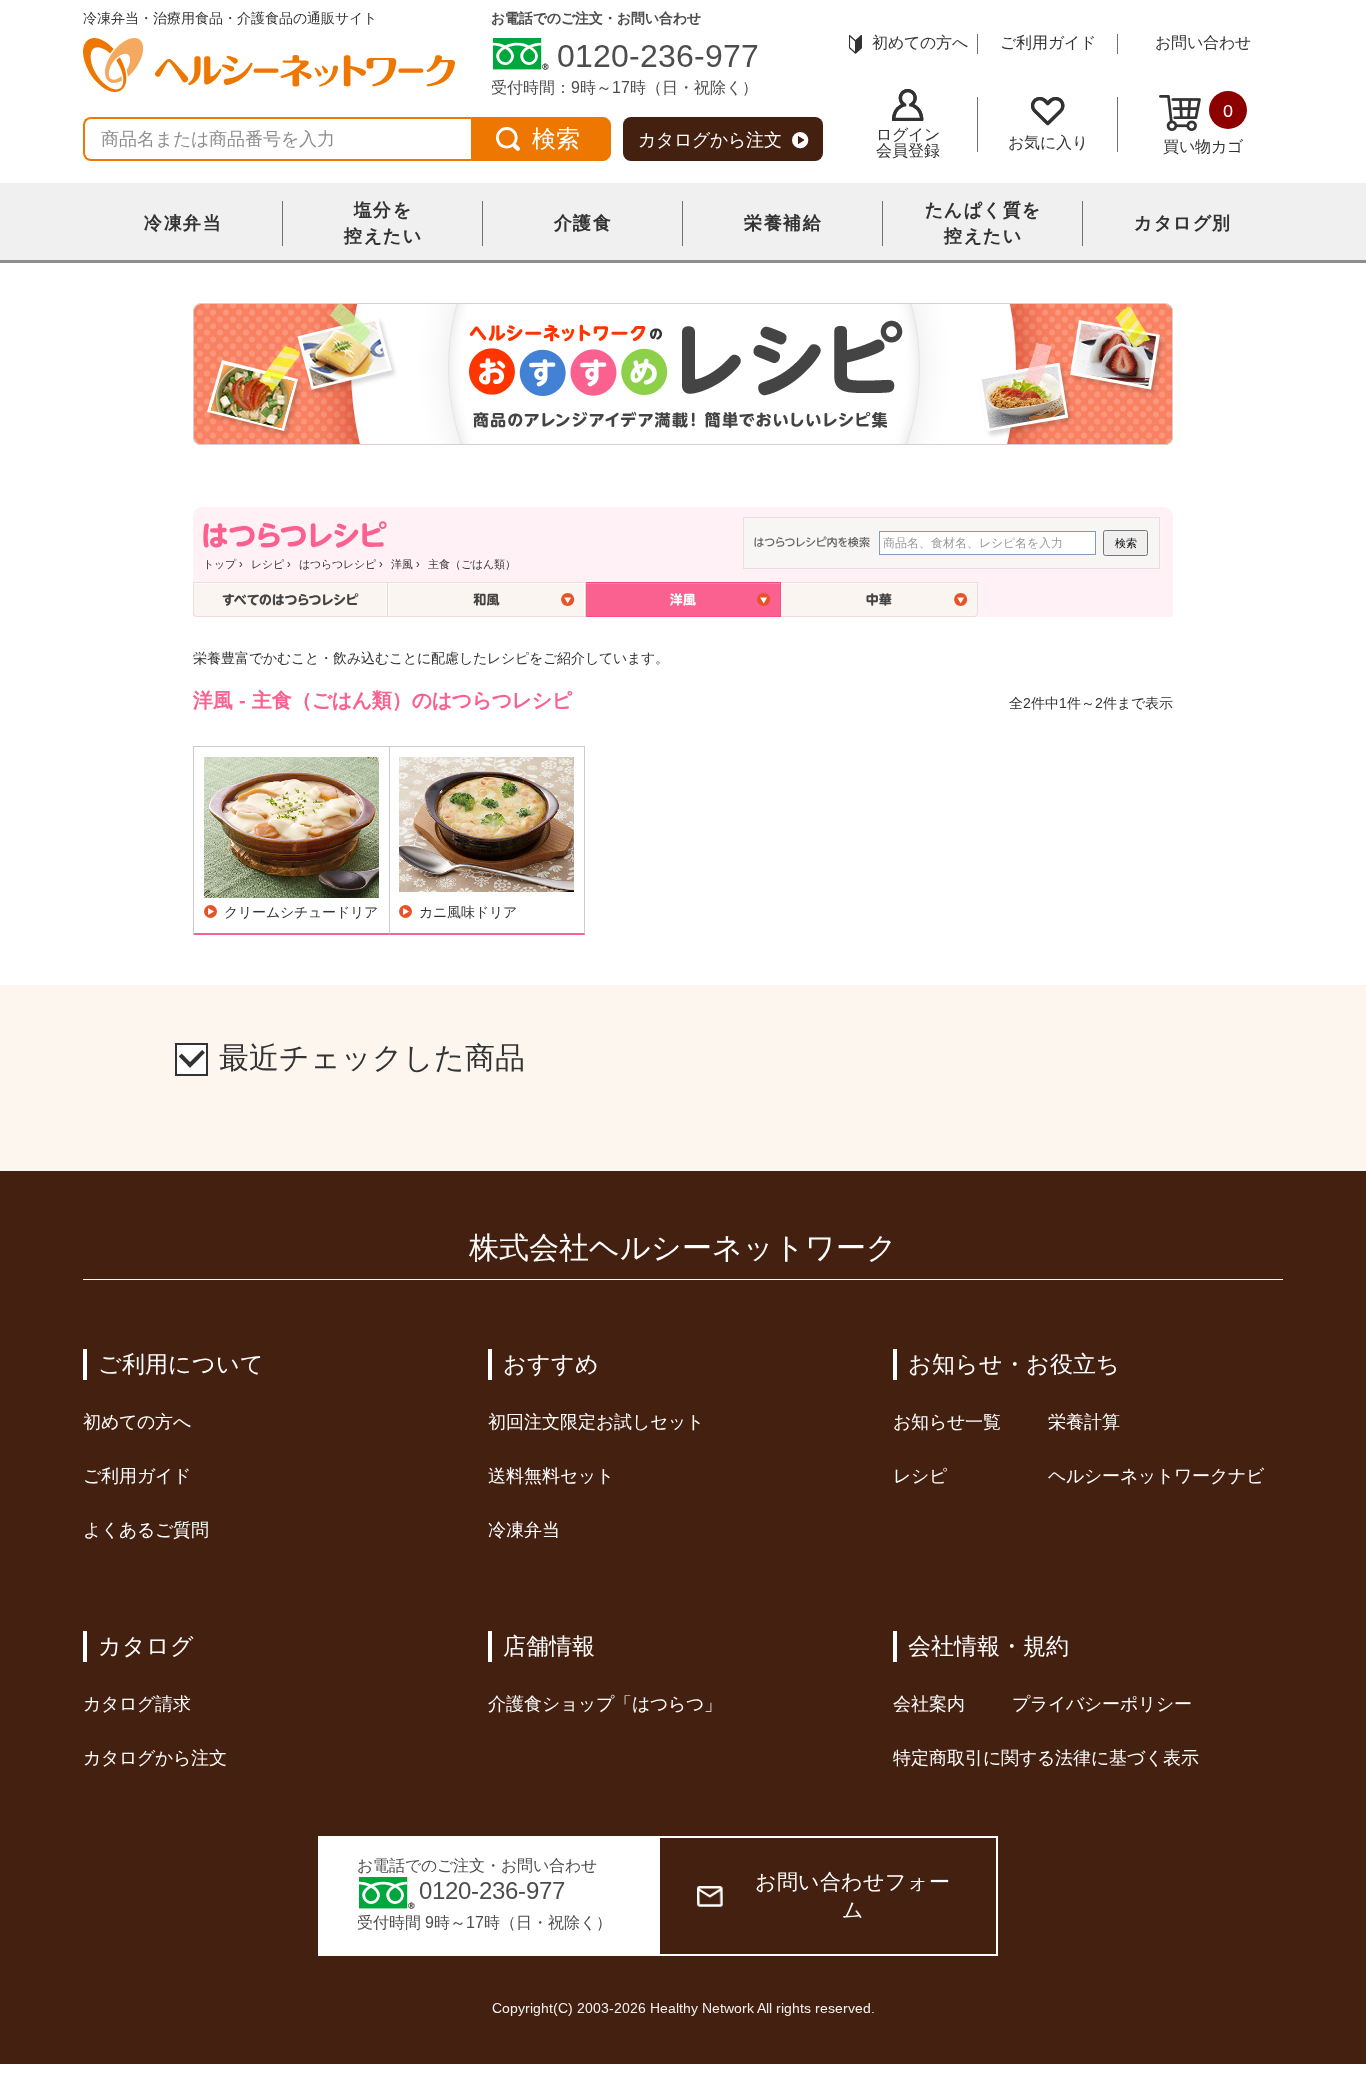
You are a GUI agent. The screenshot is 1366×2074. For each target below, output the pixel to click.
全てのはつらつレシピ (290, 599)
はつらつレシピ (337, 564)
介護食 (583, 223)
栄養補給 (783, 223)
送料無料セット (551, 1476)
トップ (219, 564)
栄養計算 (1084, 1422)
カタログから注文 (710, 140)
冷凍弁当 (183, 223)
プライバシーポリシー (1102, 1704)
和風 (487, 599)
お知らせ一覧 (947, 1422)
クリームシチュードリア (301, 912)
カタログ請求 (137, 1704)
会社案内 (929, 1704)
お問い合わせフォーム (852, 1895)
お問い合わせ (1203, 42)
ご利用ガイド (1048, 42)
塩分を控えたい (383, 223)
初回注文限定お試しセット (596, 1422)
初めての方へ (920, 42)
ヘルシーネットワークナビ (1156, 1476)
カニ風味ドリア (468, 912)
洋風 (402, 564)
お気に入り (1048, 142)
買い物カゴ (1203, 128)
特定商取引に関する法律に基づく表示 (1046, 1758)
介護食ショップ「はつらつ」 (605, 1704)
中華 (879, 599)
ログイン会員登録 (908, 142)
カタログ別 (1183, 223)
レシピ (267, 564)
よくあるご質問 (146, 1530)
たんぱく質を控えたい (983, 223)
